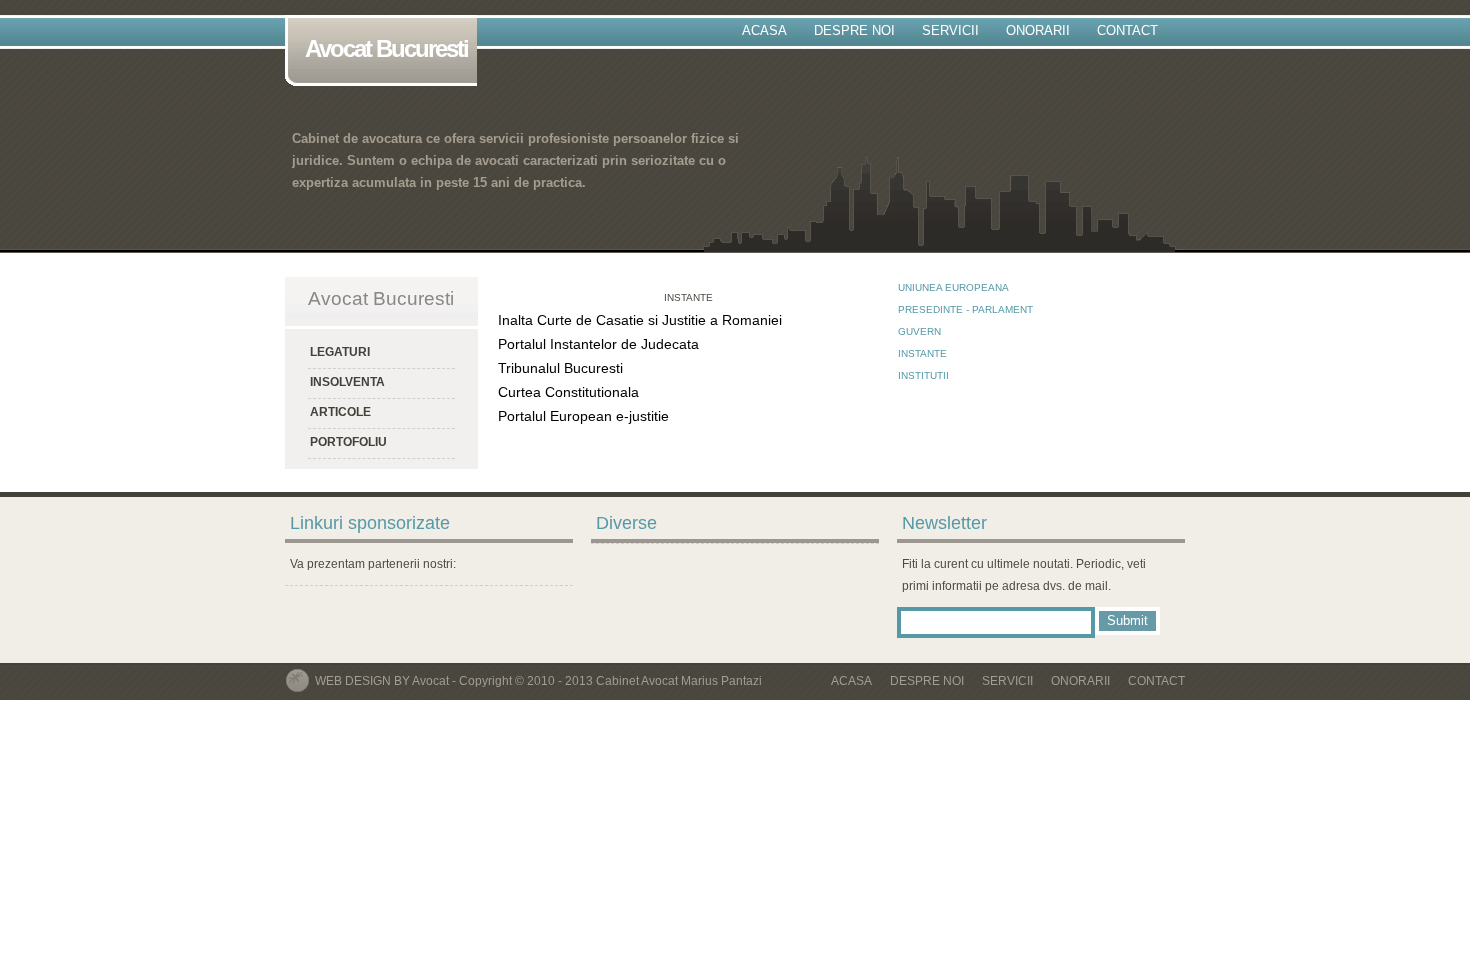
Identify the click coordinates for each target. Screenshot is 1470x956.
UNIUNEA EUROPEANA (953, 287)
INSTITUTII (923, 375)
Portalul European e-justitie (583, 416)
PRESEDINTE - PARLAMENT (965, 309)
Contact (1127, 30)
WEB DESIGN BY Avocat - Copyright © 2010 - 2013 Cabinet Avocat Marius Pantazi (538, 681)
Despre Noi (854, 30)
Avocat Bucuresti (386, 48)
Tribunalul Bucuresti (560, 368)
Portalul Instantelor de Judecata (598, 344)
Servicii (950, 30)
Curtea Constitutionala (568, 392)
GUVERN (919, 331)
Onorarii (1038, 30)
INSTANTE (922, 353)
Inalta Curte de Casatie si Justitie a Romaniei (640, 320)
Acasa (764, 30)
